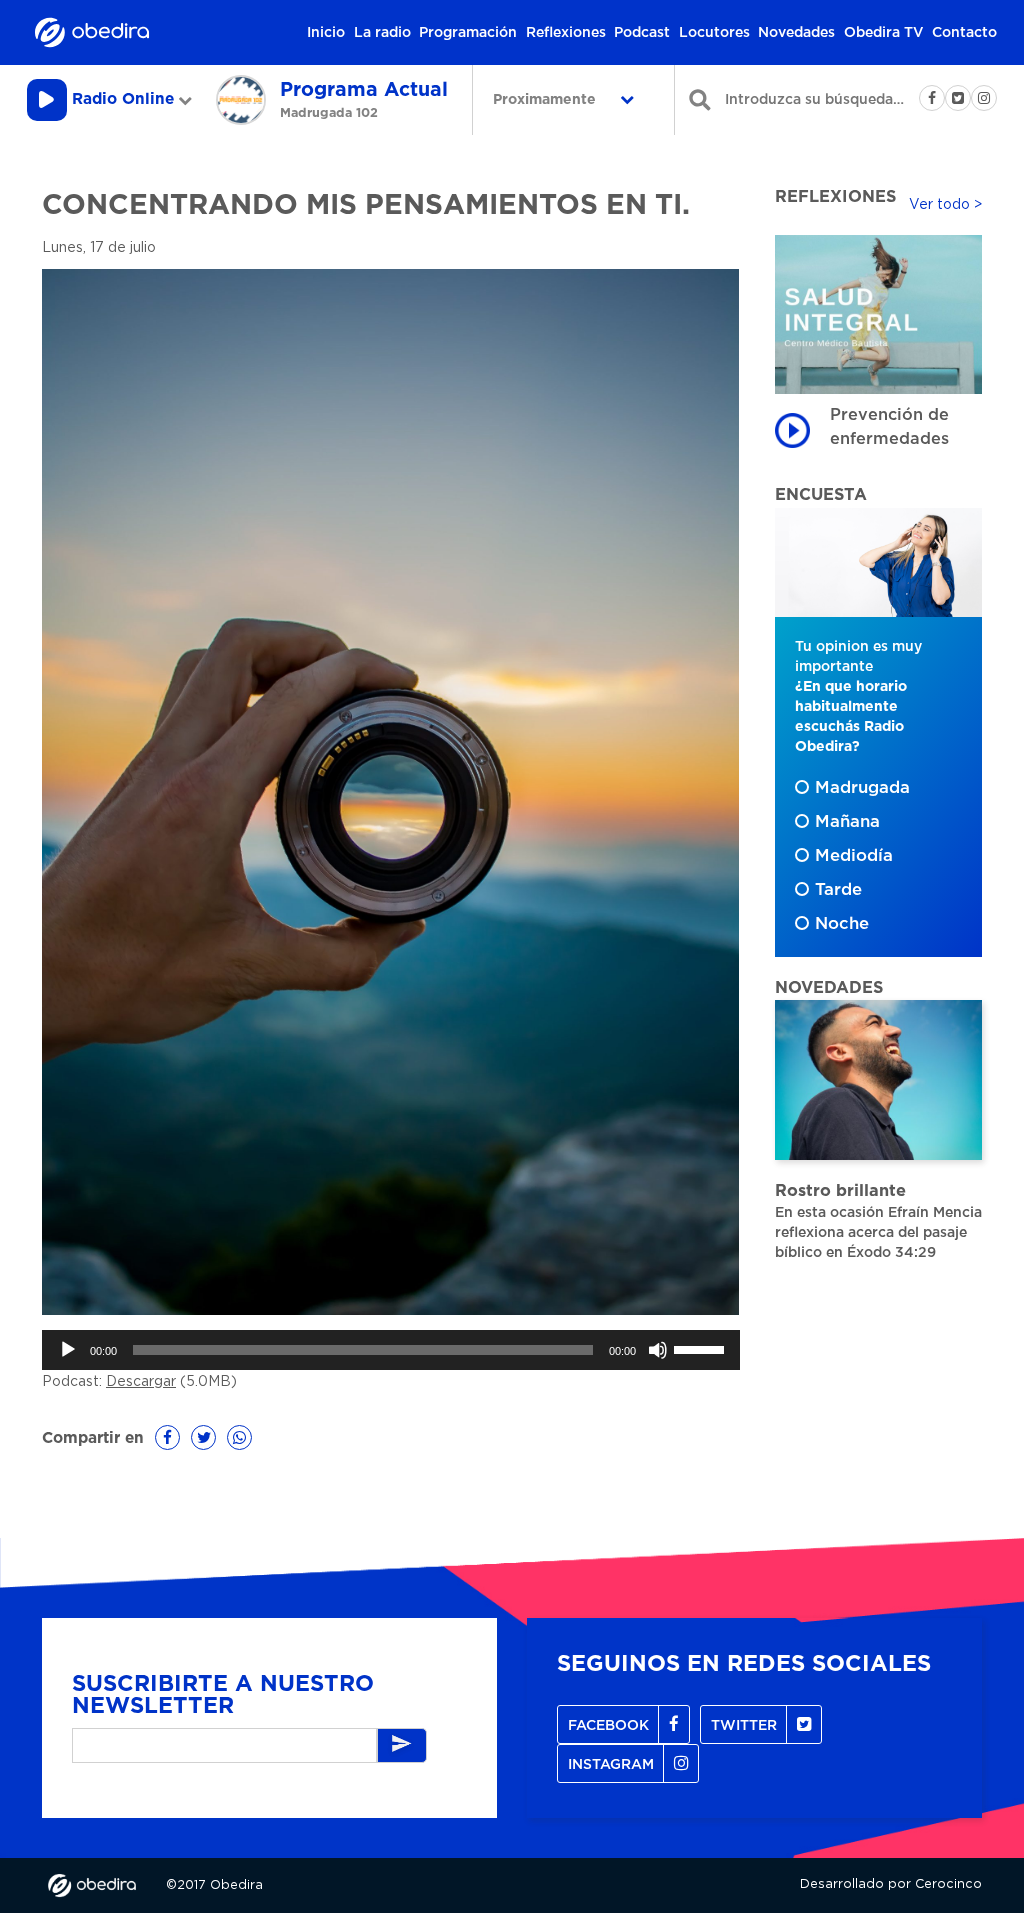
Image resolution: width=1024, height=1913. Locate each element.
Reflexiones (566, 33)
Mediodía (854, 856)
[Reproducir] (68, 1350)
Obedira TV (884, 33)
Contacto (964, 33)
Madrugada (862, 788)
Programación (468, 33)
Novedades (796, 33)
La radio (382, 33)
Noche (842, 924)
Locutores (714, 33)
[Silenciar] (658, 1350)
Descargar (141, 1382)
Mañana (847, 822)
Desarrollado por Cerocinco (891, 1884)
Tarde (838, 890)
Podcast (642, 33)
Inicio (326, 33)
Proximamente (546, 100)
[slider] (702, 1348)
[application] (391, 1350)
